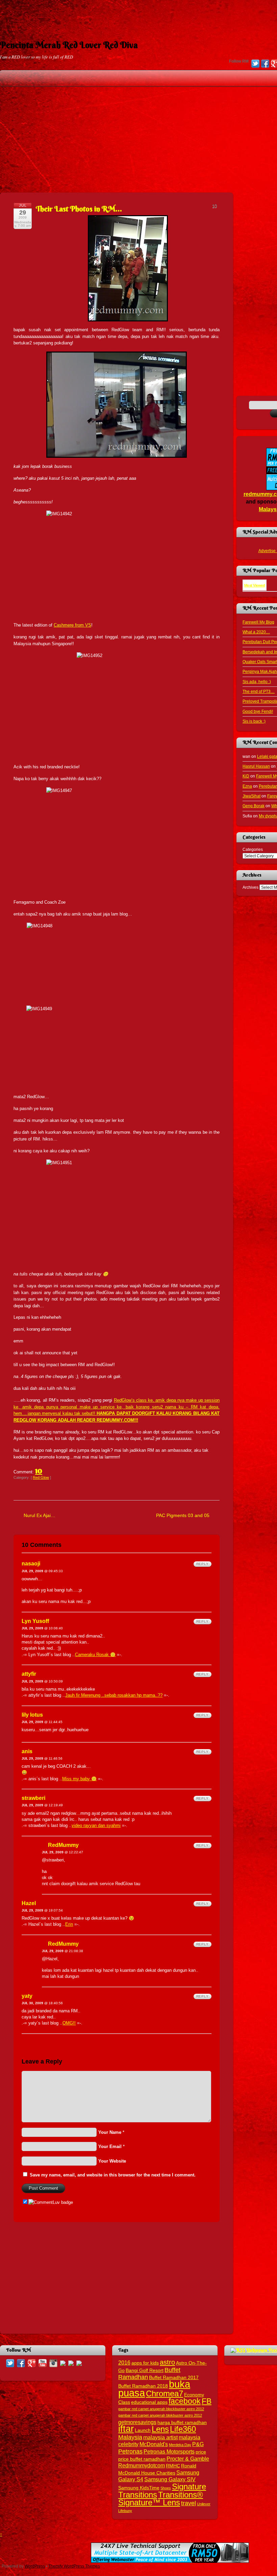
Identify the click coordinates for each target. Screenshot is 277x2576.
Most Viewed (255, 585)
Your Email (110, 2146)
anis (27, 1751)
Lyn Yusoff (35, 1621)
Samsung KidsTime (139, 2488)
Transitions (138, 2495)
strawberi (33, 1798)
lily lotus (32, 1715)
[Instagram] (53, 2363)
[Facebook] (265, 64)
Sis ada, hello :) (257, 682)
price (201, 2452)
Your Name (110, 2132)
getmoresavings (137, 2422)
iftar (126, 2429)
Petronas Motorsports (169, 2451)
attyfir (29, 1674)
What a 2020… (256, 632)
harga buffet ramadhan (182, 2423)
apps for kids (145, 2363)
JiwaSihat (251, 796)
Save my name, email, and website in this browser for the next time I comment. (113, 2175)
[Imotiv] (71, 2363)
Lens (160, 2429)
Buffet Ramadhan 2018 (143, 2386)
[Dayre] (79, 2363)
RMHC (173, 2466)
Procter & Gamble (188, 2459)
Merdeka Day (180, 2445)
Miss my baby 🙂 (79, 1779)
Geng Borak (254, 806)
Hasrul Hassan (256, 766)
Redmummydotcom (142, 2465)
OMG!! (69, 2023)
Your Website (112, 2161)
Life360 (183, 2429)
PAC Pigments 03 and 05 (183, 1515)
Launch (143, 2430)
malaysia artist (160, 2437)
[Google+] (32, 2363)
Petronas (130, 2451)
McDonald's (154, 2444)
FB (207, 2401)
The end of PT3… (259, 691)
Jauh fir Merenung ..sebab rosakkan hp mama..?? (114, 1695)
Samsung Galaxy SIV (170, 2479)
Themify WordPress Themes (74, 2566)
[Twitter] (255, 64)
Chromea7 (165, 2393)
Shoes (166, 2488)
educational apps (149, 2402)
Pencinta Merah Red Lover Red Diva (69, 45)
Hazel (29, 1903)
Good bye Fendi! (258, 711)
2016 (124, 2363)
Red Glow (41, 1477)
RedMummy (63, 1845)
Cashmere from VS (72, 625)
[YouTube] (43, 2363)
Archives (250, 887)
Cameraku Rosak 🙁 (95, 1655)
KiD (246, 776)
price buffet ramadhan (142, 2459)
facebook (185, 2401)
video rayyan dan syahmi (96, 1825)
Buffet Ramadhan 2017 (174, 2378)
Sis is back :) (254, 721)
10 (39, 1470)
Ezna (247, 786)
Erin (69, 1924)
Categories (253, 849)
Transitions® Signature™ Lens (161, 2499)
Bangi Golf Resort (145, 2370)
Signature (189, 2487)
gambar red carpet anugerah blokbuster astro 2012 (160, 2415)
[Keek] (63, 2363)
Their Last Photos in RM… (79, 209)
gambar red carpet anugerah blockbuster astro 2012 (161, 2409)
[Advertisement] (138, 15)
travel (188, 2503)
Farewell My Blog (258, 622)
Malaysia (130, 2437)
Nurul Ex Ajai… (40, 1515)
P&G (198, 2444)
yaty (27, 1996)
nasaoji (31, 1564)
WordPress (35, 2566)
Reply (203, 1564)
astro (167, 2362)
